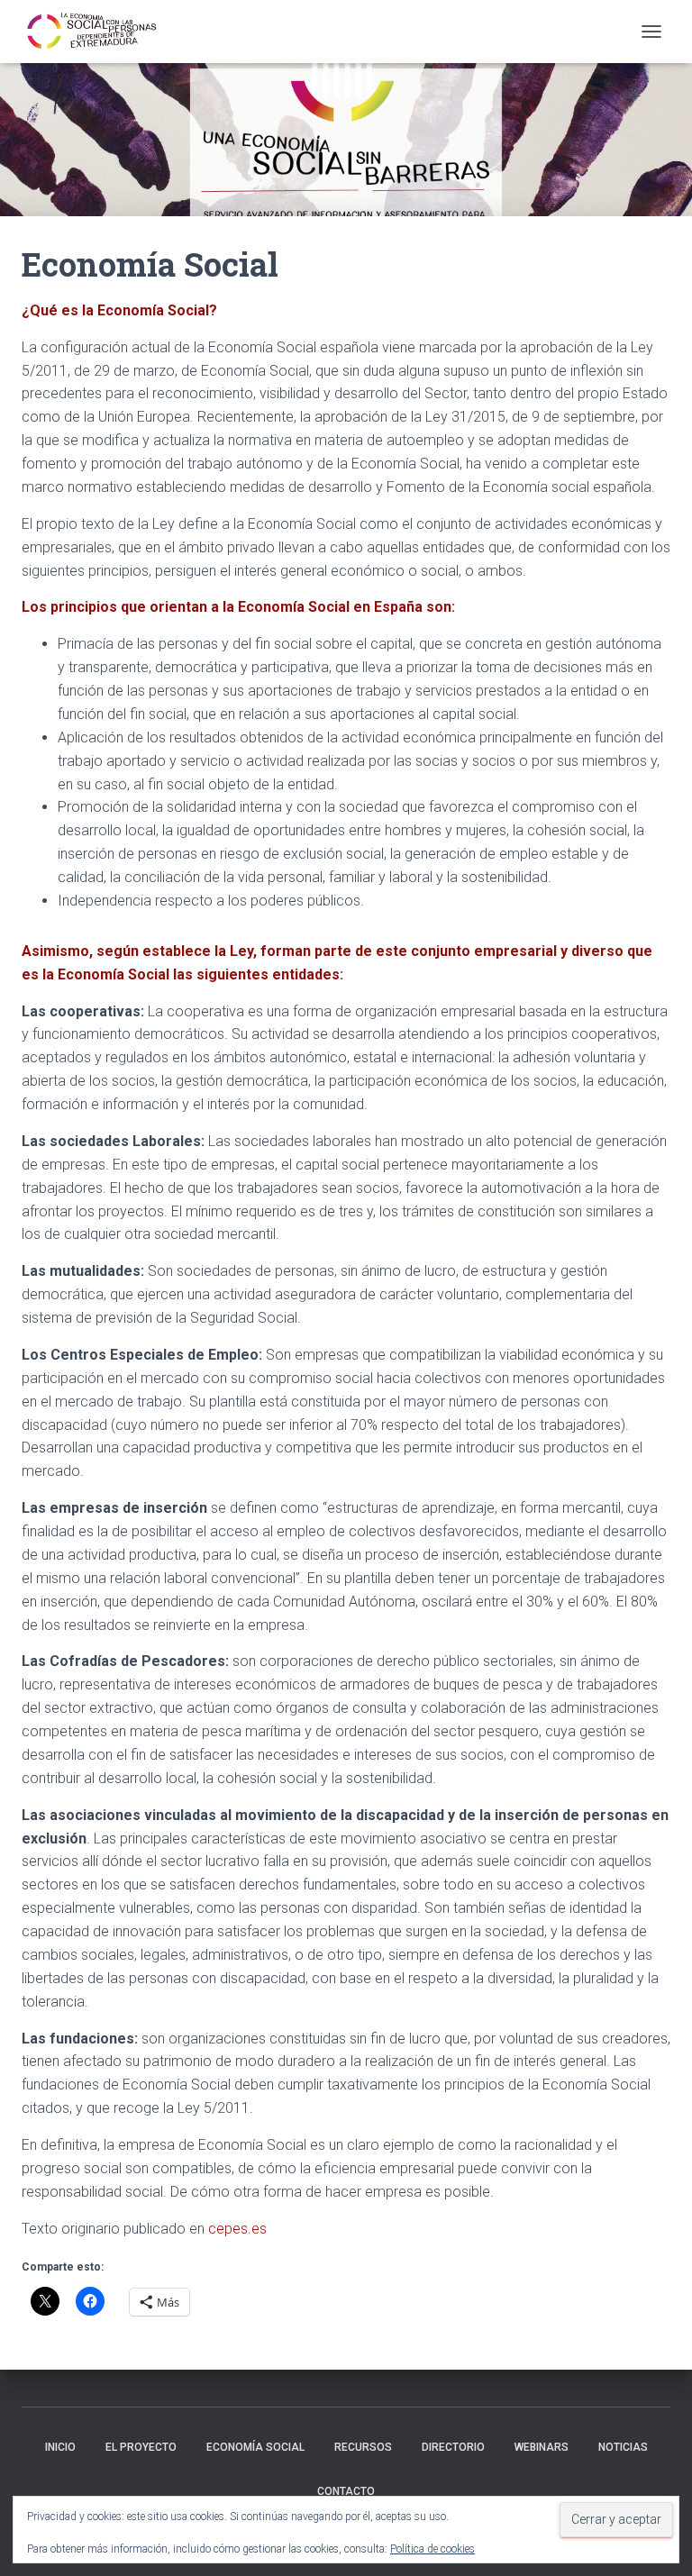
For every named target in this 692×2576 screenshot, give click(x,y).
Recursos (363, 2447)
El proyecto (141, 2447)
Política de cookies (432, 2549)
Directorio (453, 2447)
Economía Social (255, 2447)
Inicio (60, 2447)
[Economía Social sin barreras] (99, 32)
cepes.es (237, 2229)
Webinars (542, 2447)
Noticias (623, 2447)
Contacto (346, 2491)
